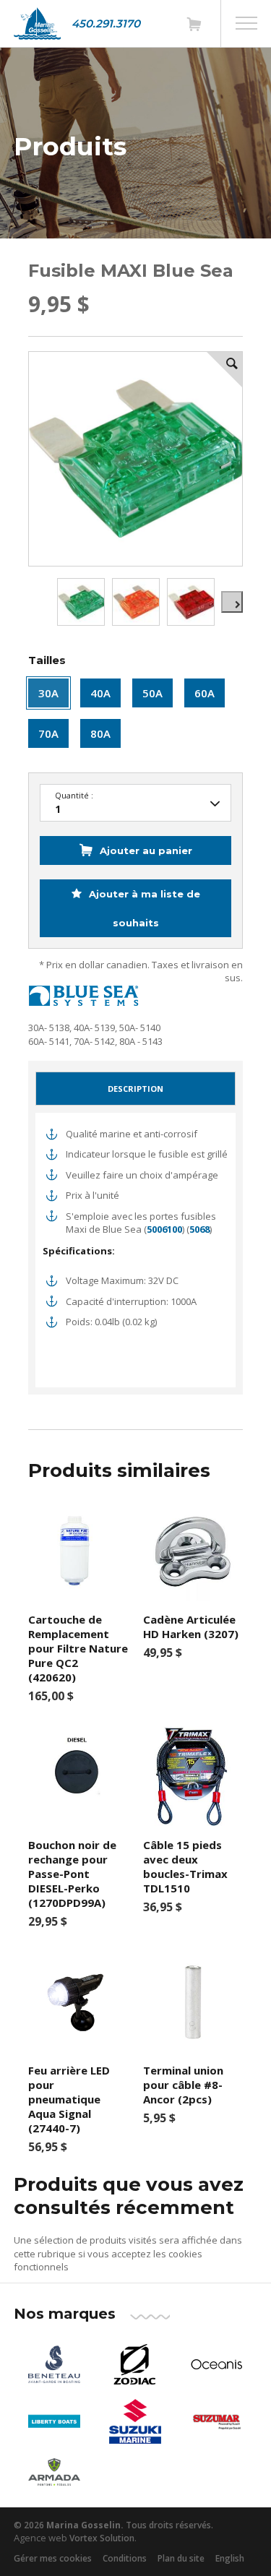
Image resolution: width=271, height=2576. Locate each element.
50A (152, 693)
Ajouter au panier (146, 850)
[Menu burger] (246, 23)
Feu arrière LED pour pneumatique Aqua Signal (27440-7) (69, 2099)
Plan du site (181, 2558)
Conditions (125, 2558)
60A (205, 693)
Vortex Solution (102, 2538)
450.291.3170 (106, 23)
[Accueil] (37, 23)
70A (48, 733)
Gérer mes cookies (53, 2558)
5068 (199, 1229)
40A (100, 693)
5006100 (164, 1229)
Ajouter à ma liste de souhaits (143, 908)
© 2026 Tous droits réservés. (113, 2525)
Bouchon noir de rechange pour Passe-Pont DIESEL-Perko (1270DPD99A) (72, 1874)
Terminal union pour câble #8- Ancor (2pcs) (183, 2085)
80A (100, 733)
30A (48, 693)
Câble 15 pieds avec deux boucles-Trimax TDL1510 (185, 1866)
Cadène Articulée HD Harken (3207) (191, 1627)
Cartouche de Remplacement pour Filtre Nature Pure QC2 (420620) (78, 1648)
